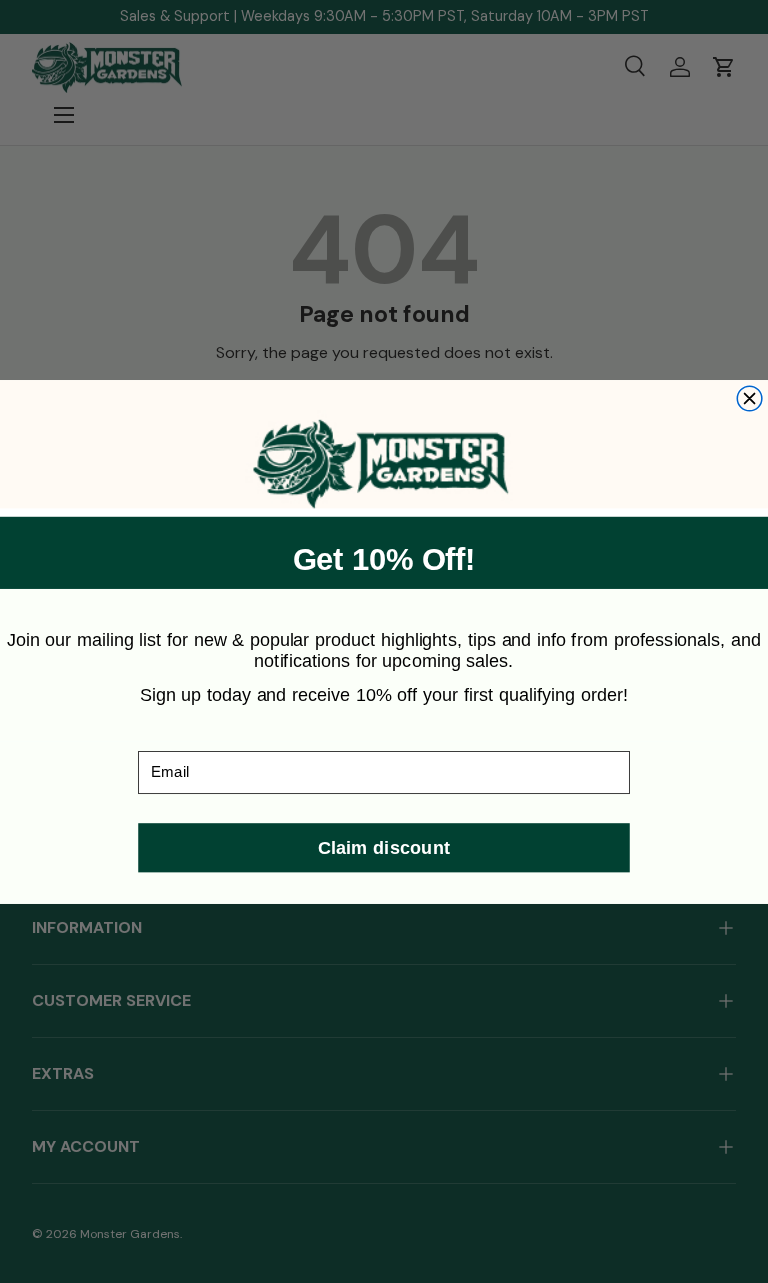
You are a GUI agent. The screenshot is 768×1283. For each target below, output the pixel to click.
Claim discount (384, 846)
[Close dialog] (749, 398)
